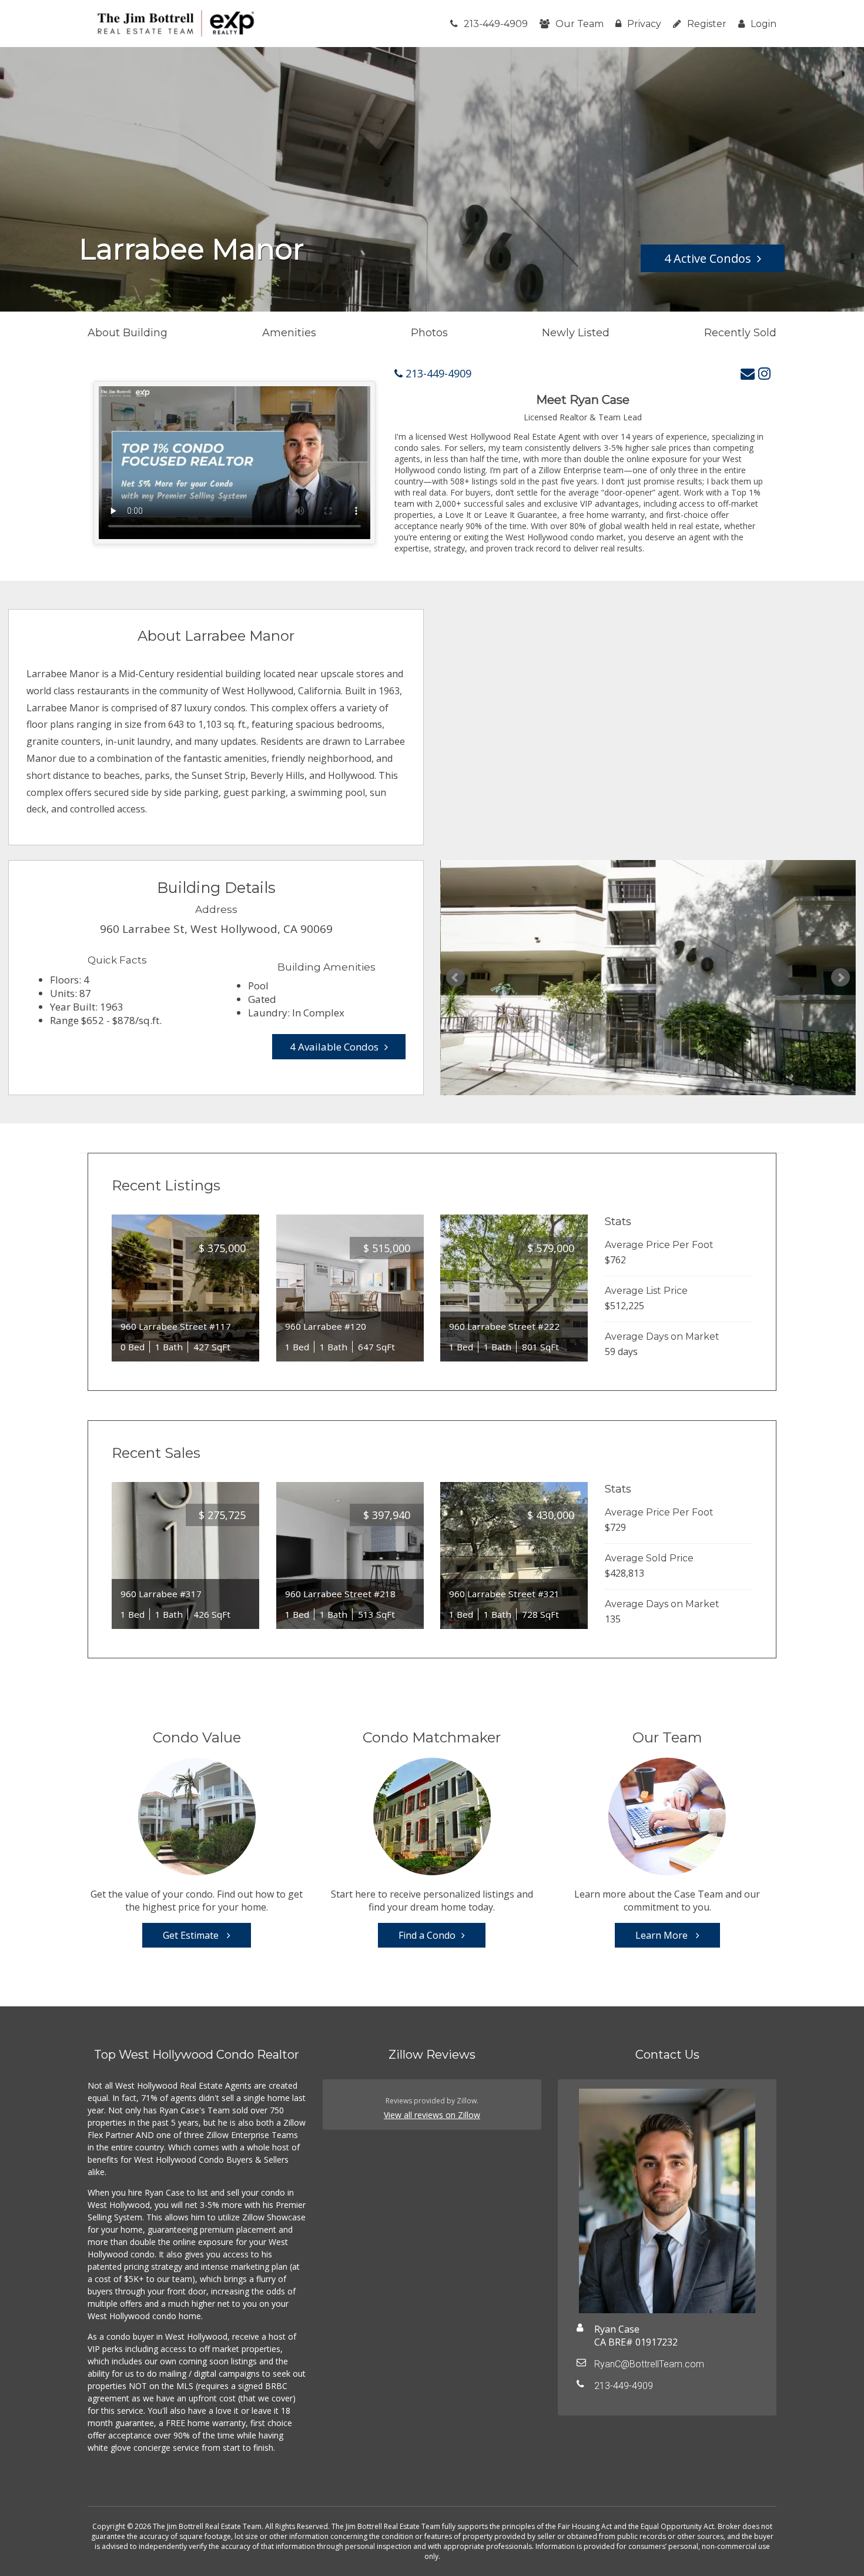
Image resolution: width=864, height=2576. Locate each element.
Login (763, 24)
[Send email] (748, 373)
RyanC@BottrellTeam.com (649, 2364)
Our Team (580, 24)
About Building (128, 333)
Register (707, 24)
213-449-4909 (496, 24)
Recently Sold (740, 333)
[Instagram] (764, 373)
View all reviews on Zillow (432, 2115)
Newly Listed (576, 333)
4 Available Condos (334, 1047)
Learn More (663, 1935)
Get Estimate (192, 1935)
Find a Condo (427, 1935)
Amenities (289, 333)
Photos (429, 333)
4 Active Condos (708, 258)
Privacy (644, 24)
